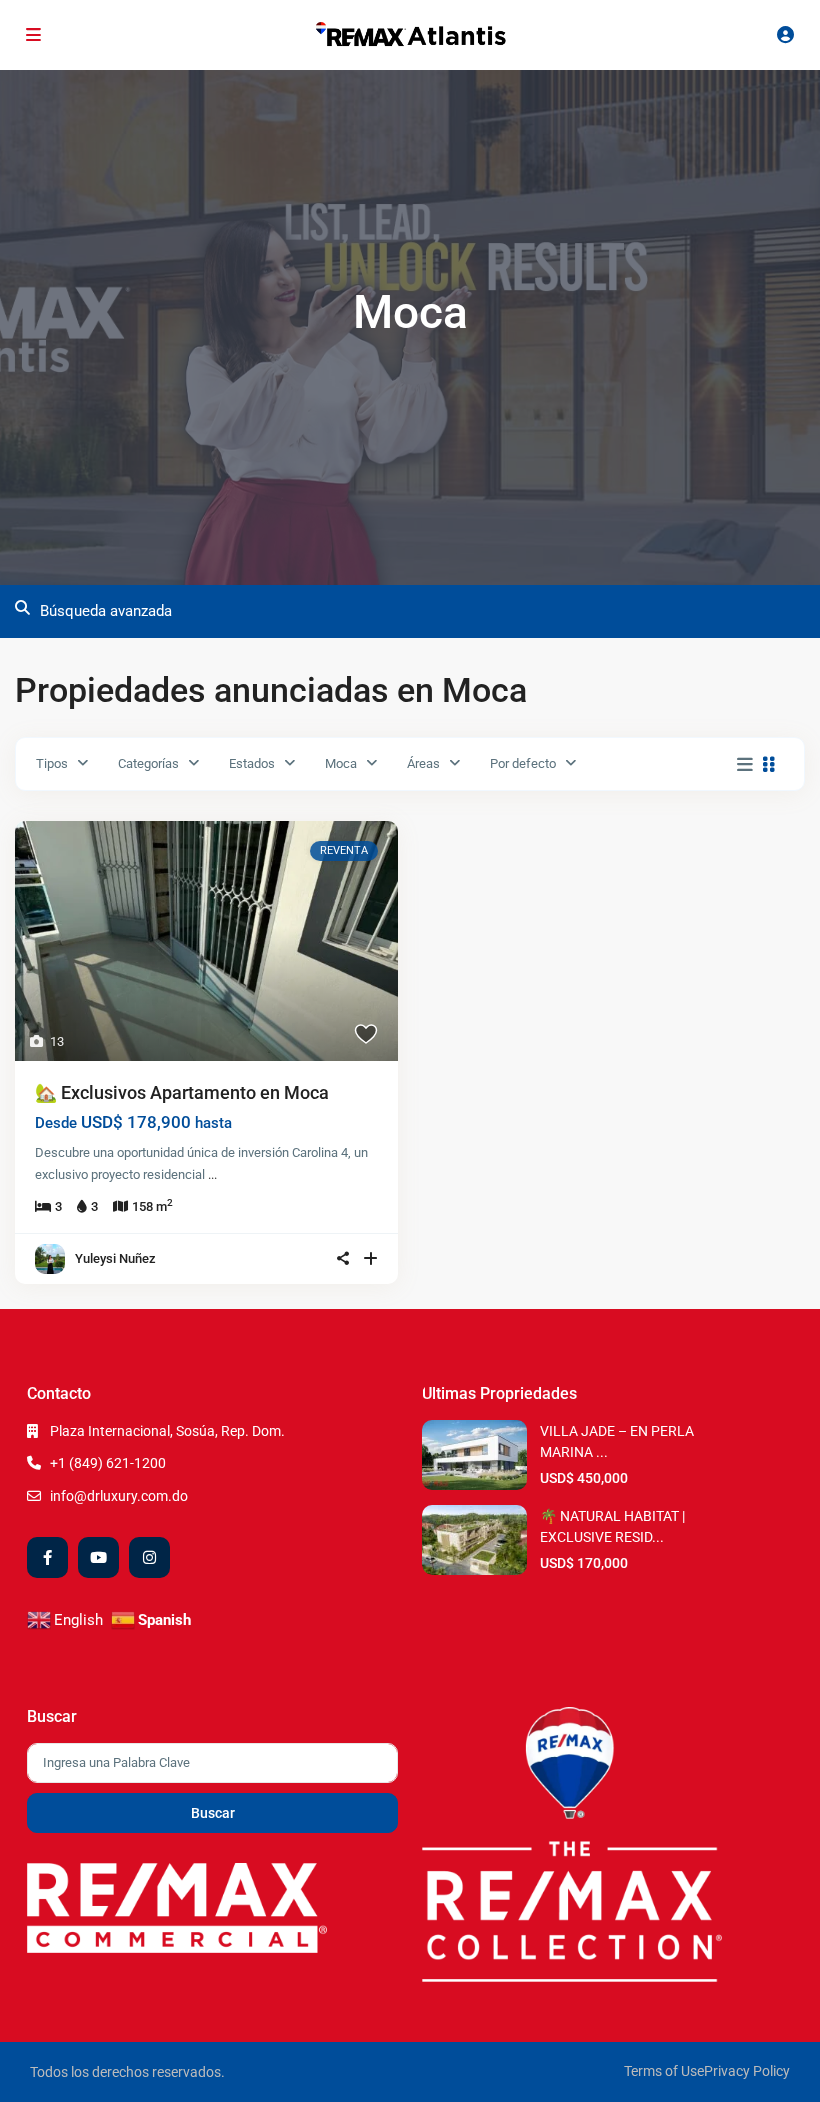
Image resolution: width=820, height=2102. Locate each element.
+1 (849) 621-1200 (108, 1463)
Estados (252, 763)
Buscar (213, 1813)
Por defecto (523, 763)
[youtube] (98, 1557)
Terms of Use (664, 2071)
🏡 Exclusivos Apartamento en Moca (182, 1092)
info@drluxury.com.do (119, 1496)
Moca (341, 763)
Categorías (148, 763)
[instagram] (149, 1557)
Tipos (52, 763)
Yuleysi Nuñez (115, 1258)
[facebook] (47, 1557)
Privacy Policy (747, 2071)
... (212, 1174)
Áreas (423, 763)
